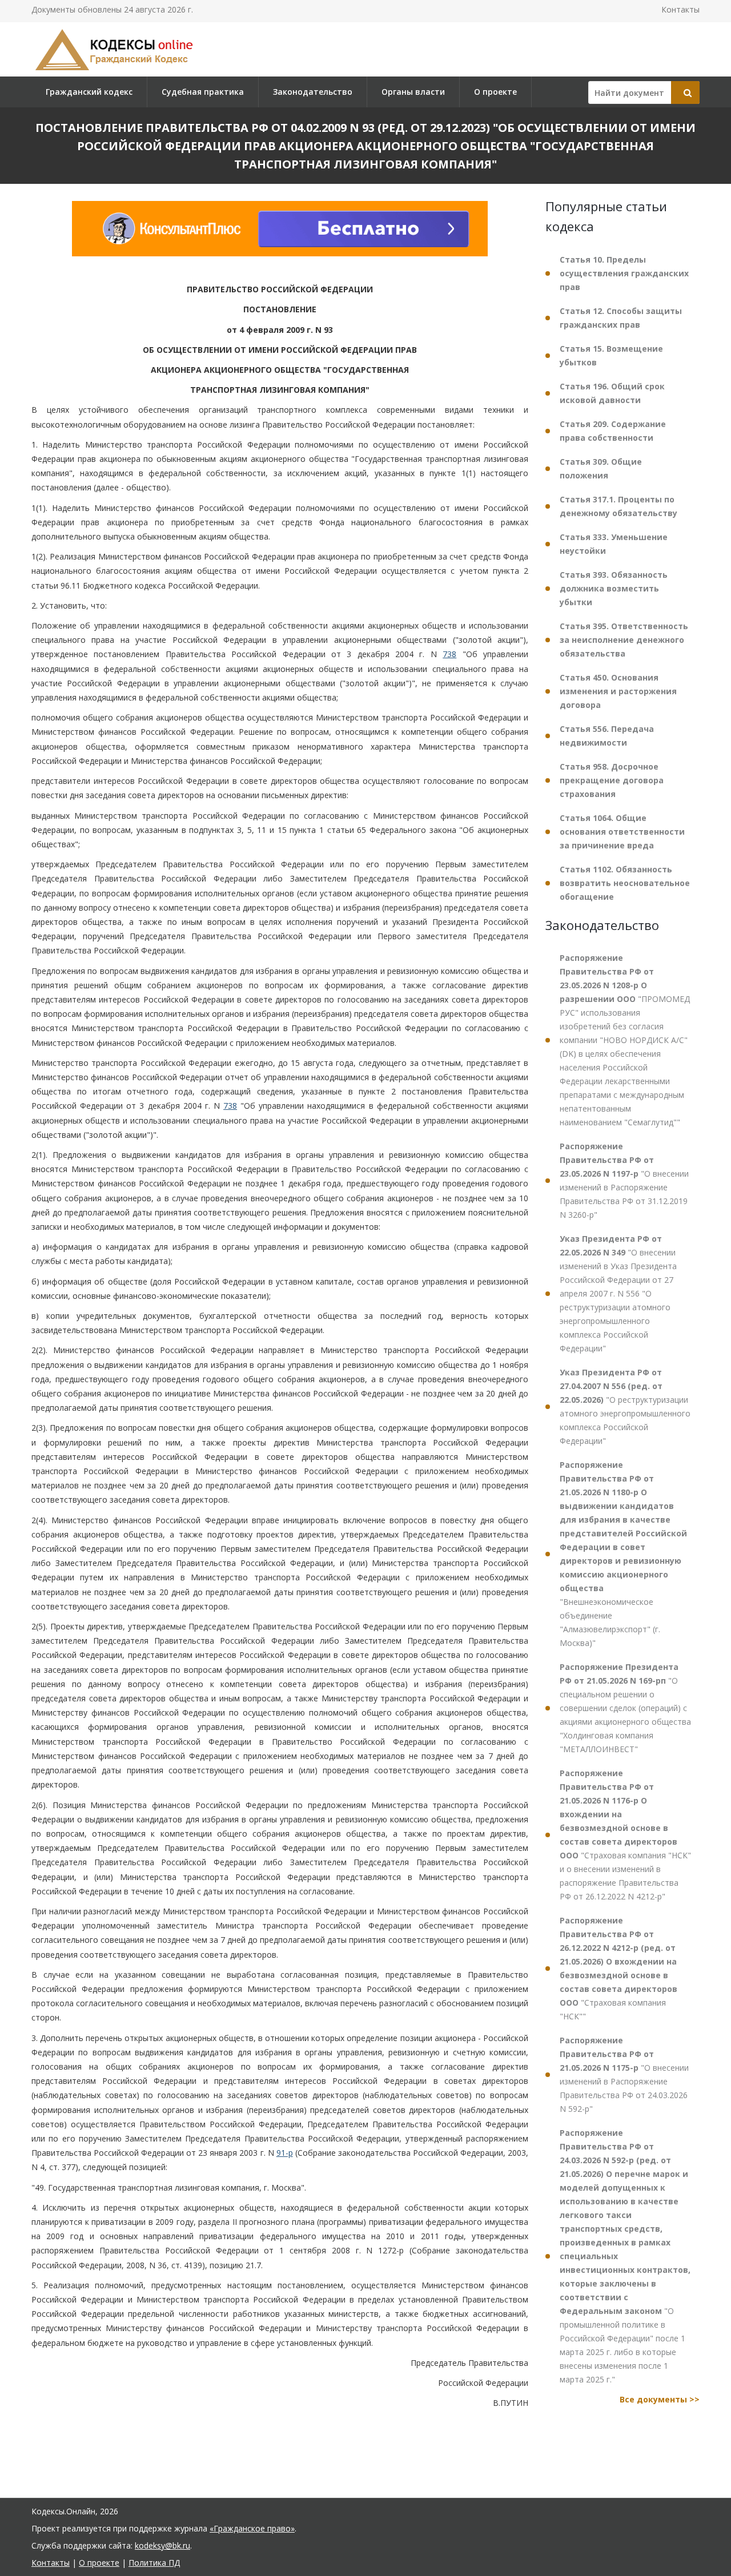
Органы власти (413, 92)
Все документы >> (660, 2399)
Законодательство (313, 92)
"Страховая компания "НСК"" (618, 1968)
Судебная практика (203, 92)
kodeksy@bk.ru (162, 2545)
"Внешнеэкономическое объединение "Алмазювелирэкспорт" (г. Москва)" (623, 1554)
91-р (285, 2153)
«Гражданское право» (252, 2528)
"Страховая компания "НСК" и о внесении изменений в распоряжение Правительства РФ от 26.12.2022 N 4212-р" (625, 1835)
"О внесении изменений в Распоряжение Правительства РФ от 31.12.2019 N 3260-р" (624, 1180)
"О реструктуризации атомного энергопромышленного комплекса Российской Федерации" (625, 1406)
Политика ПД (154, 2563)
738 (449, 655)
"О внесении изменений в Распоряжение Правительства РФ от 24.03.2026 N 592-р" (624, 2074)
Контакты (680, 9)
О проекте (495, 92)
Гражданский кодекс (89, 92)
